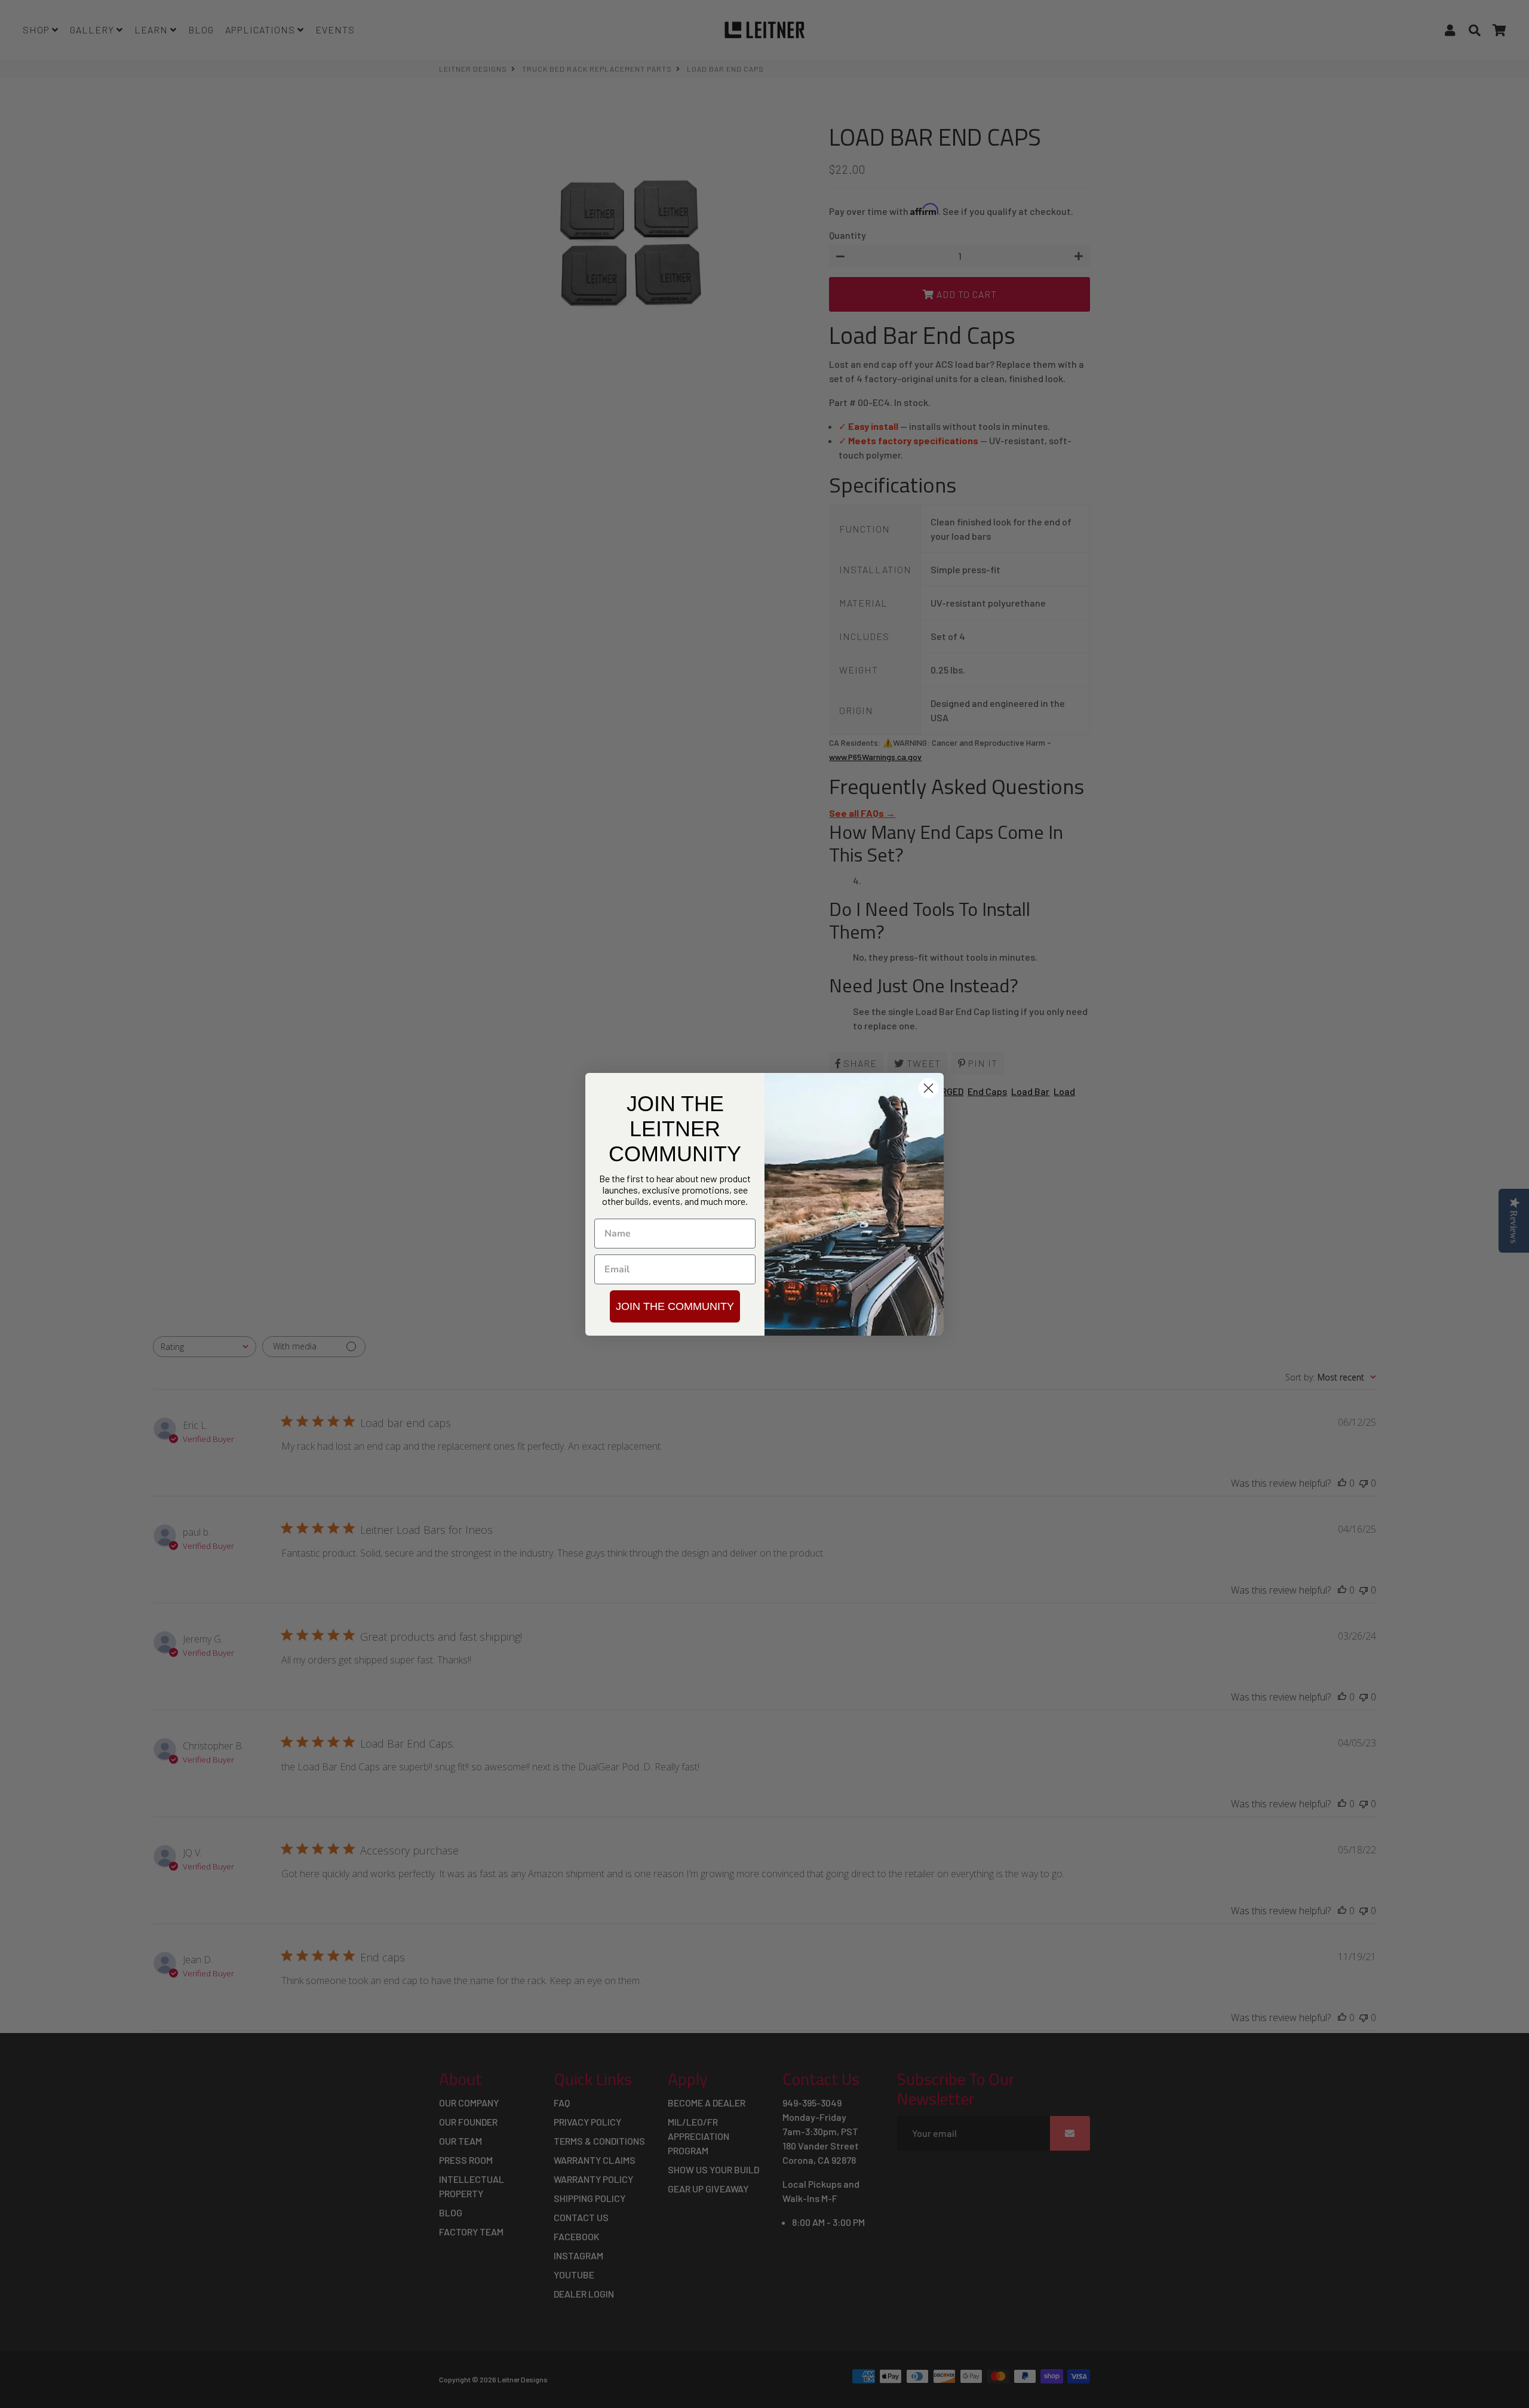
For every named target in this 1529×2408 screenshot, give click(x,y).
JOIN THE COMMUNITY (675, 1306)
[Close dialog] (928, 1088)
